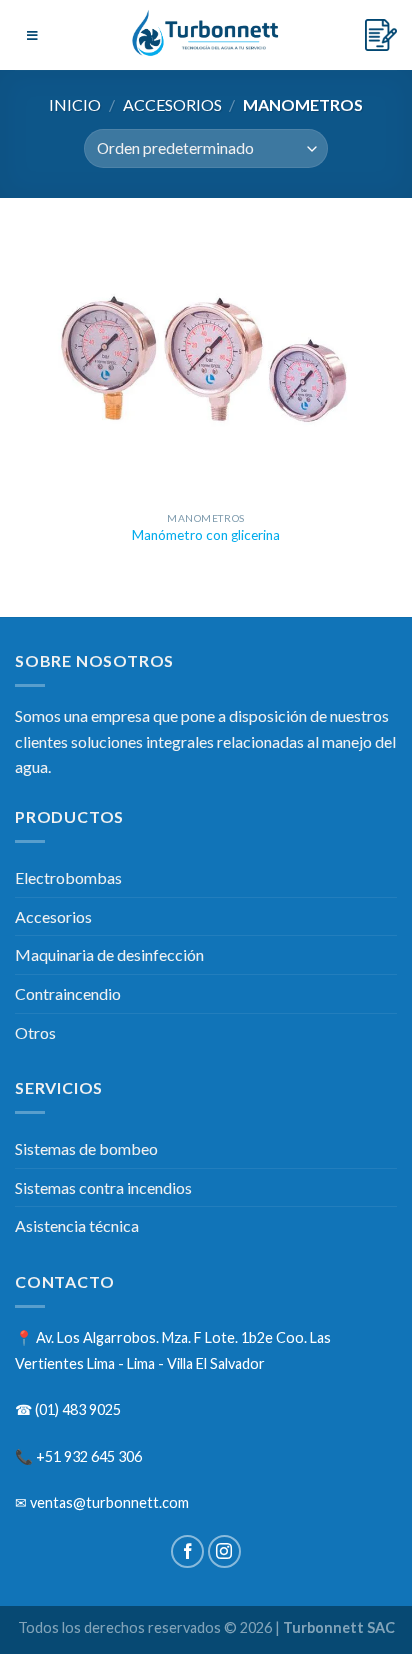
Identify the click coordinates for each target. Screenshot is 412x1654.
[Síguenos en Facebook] (187, 1551)
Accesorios (172, 104)
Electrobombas (68, 877)
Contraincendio (68, 993)
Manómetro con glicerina (206, 535)
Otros (35, 1032)
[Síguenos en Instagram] (224, 1551)
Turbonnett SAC (339, 1627)
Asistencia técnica (77, 1225)
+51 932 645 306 (89, 1456)
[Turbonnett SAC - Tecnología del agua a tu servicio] (208, 35)
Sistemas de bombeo (86, 1148)
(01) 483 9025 (78, 1409)
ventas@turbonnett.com (109, 1502)
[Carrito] (381, 35)
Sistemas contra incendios (103, 1187)
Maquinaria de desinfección (109, 954)
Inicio (75, 104)
